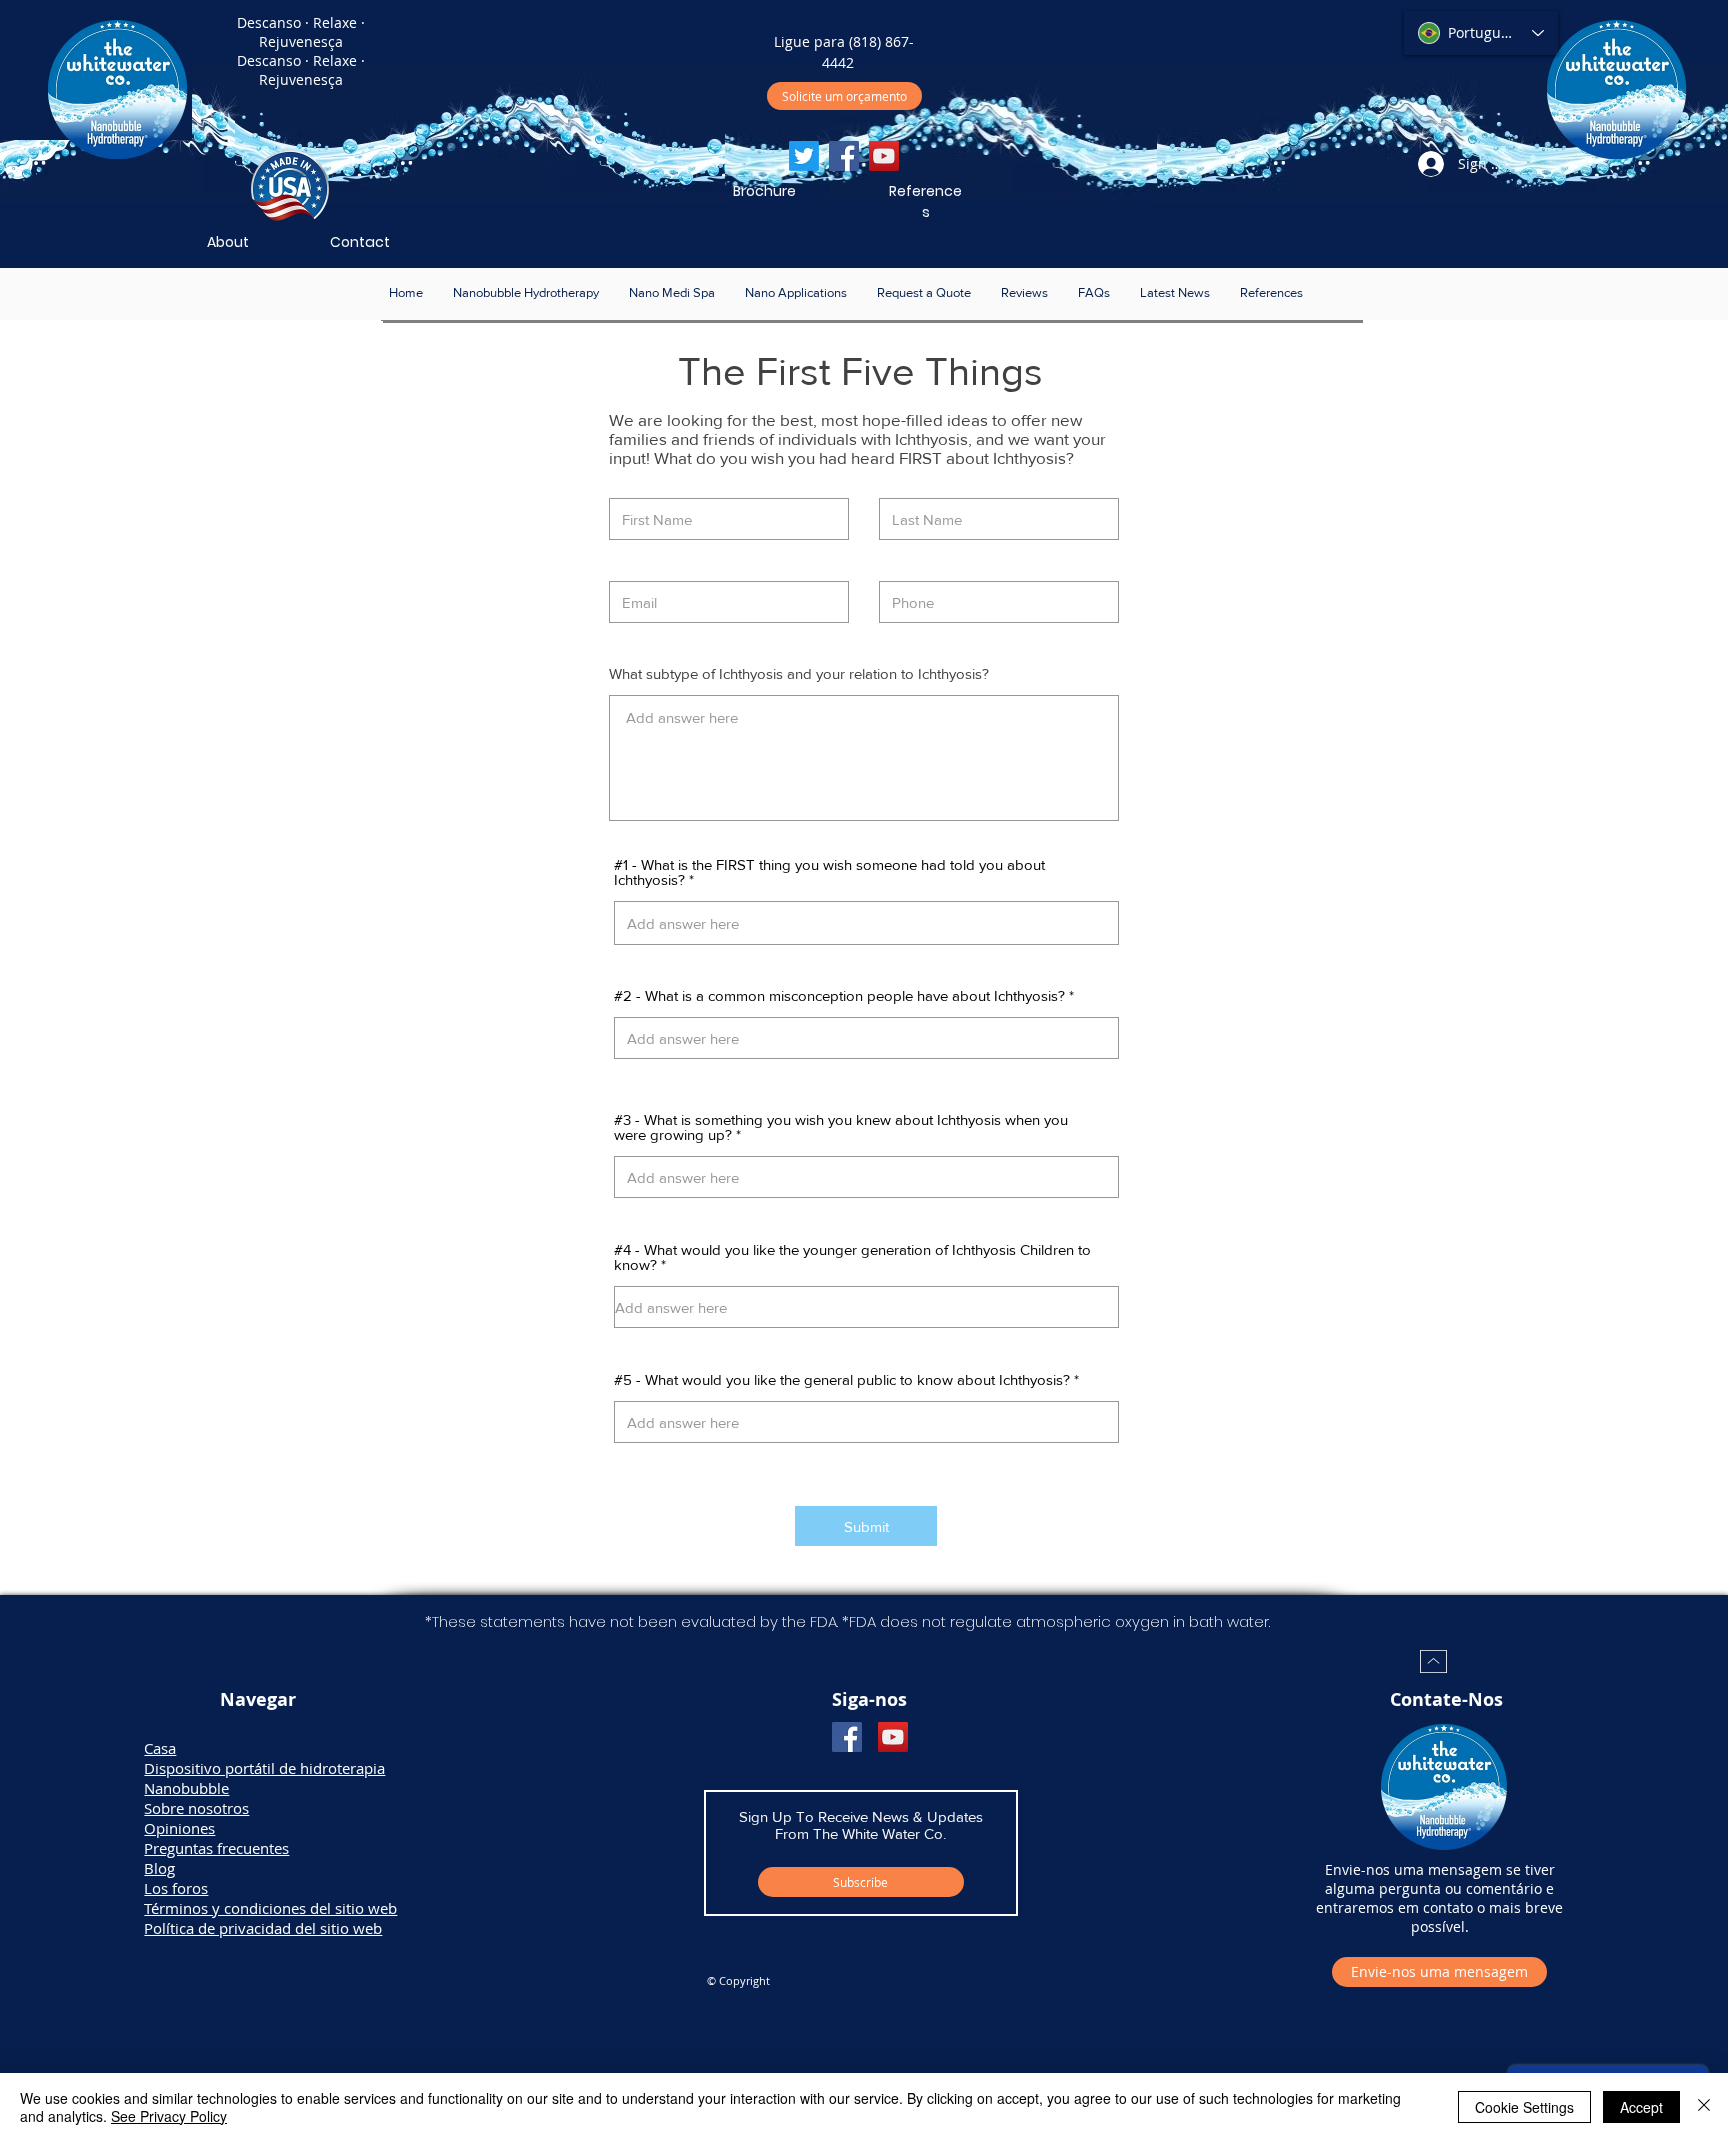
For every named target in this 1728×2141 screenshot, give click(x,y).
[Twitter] (804, 156)
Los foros (176, 1888)
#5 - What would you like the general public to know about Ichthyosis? (842, 1379)
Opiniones (179, 1828)
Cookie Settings (1524, 2107)
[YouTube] (884, 156)
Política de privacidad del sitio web (263, 1928)
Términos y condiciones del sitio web (270, 1908)
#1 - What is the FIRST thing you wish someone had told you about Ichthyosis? (829, 872)
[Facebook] (844, 156)
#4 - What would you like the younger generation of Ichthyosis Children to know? (852, 1257)
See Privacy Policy (169, 2116)
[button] (526, 293)
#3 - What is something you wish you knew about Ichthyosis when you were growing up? (841, 1127)
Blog (159, 1868)
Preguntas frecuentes (216, 1848)
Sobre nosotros (196, 1808)
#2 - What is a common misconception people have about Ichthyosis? (839, 995)
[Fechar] (1704, 2107)
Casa (160, 1748)
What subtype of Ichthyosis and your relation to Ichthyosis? (799, 673)
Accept (1641, 2107)
